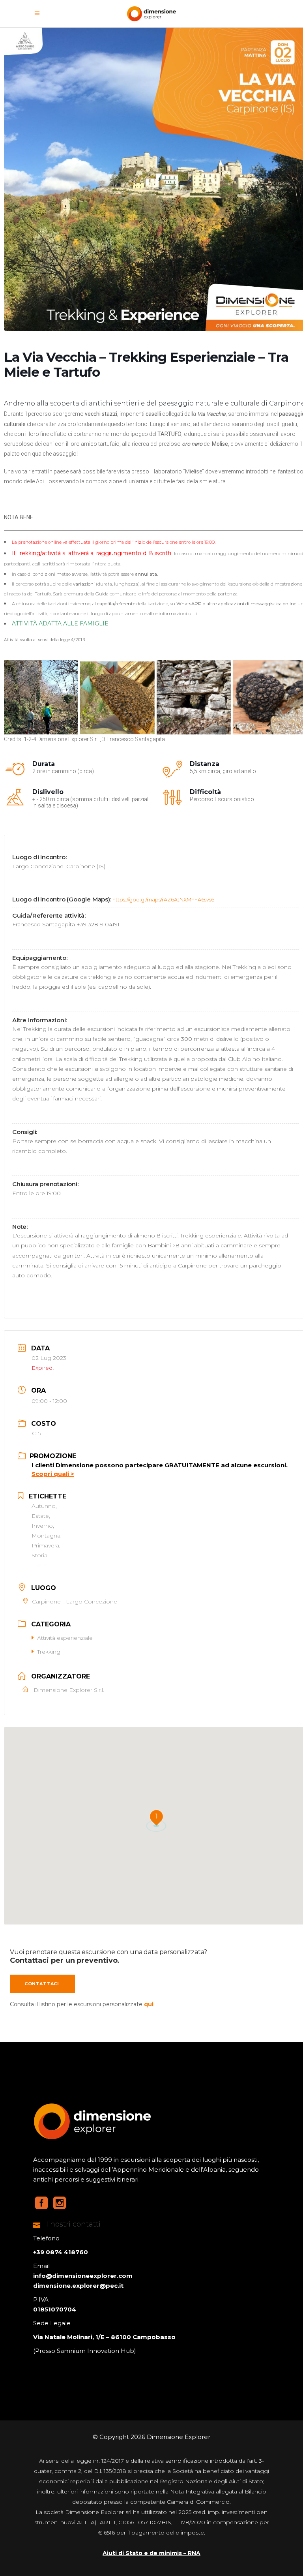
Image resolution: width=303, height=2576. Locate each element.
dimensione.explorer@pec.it (78, 2286)
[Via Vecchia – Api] (117, 697)
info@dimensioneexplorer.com (83, 2276)
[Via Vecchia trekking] (41, 697)
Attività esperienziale (65, 1638)
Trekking (49, 1652)
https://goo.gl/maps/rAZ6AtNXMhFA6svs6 (163, 899)
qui (149, 2004)
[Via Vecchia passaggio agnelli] (194, 697)
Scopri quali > (53, 1474)
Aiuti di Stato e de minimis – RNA (151, 2553)
